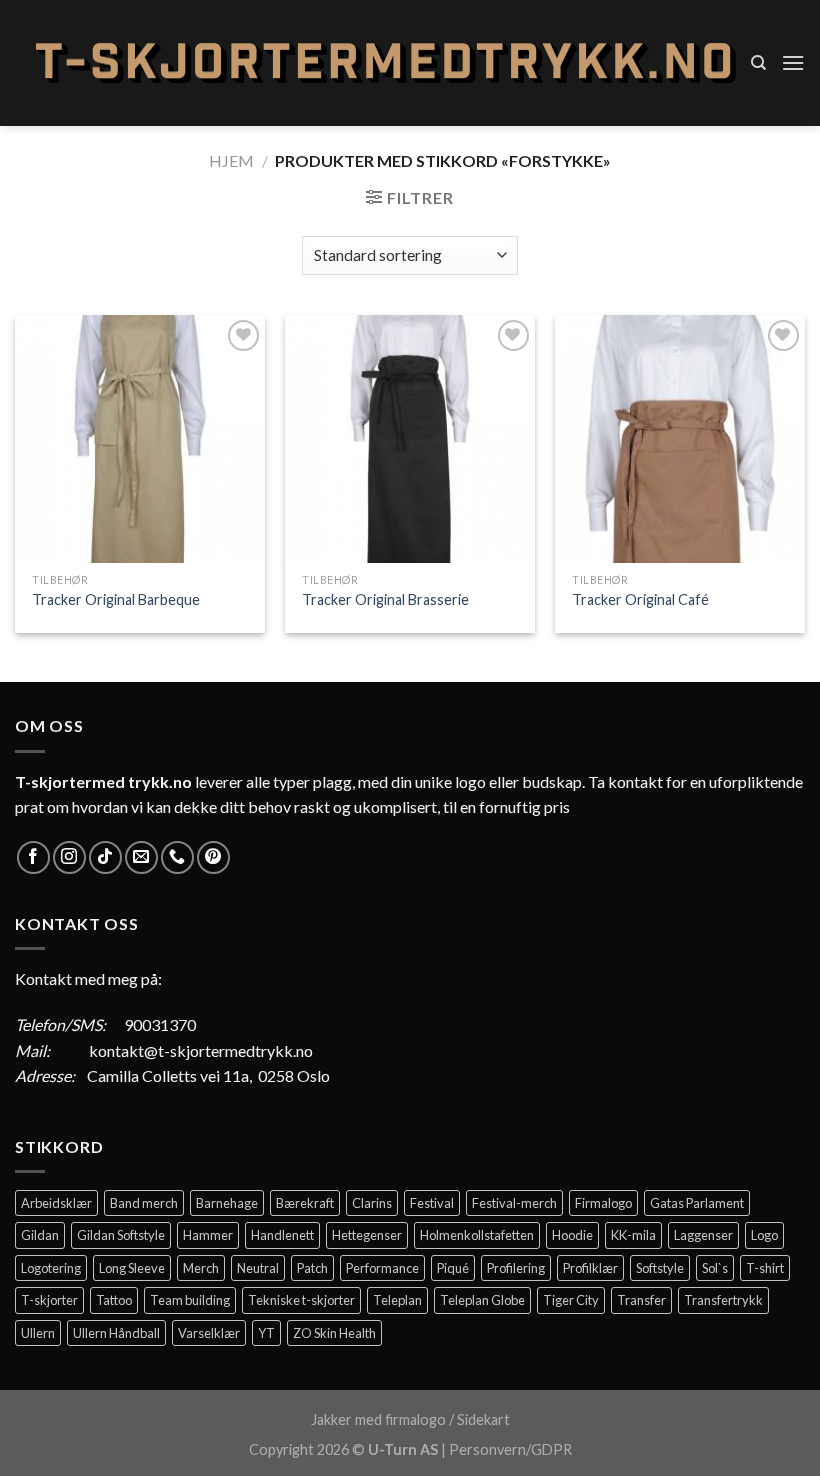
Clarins (372, 1203)
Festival (432, 1203)
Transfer (641, 1300)
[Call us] (177, 857)
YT (266, 1333)
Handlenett (282, 1235)
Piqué (453, 1268)
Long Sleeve (132, 1268)
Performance (382, 1268)
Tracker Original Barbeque (116, 599)
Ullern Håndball (116, 1333)
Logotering (51, 1268)
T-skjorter (49, 1300)
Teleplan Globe (482, 1300)
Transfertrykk (723, 1300)
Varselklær (209, 1333)
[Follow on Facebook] (33, 857)
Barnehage (227, 1203)
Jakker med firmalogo (378, 1419)
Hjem (231, 160)
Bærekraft (305, 1203)
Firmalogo (603, 1203)
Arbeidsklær (56, 1203)
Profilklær (590, 1268)
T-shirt (765, 1268)
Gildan (40, 1235)
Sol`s (715, 1268)
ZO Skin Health (334, 1333)
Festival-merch (514, 1203)
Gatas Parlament (697, 1203)
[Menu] (793, 62)
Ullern (38, 1333)
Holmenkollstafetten (477, 1235)
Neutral (258, 1268)
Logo (764, 1235)
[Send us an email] (141, 857)
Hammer (208, 1235)
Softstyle (660, 1268)
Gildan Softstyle (121, 1235)
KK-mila (633, 1235)
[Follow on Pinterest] (213, 857)
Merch (201, 1268)
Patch (312, 1268)
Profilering (516, 1268)
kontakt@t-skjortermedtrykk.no (201, 1050)
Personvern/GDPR (510, 1449)
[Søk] (758, 63)
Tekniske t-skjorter (301, 1300)
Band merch (144, 1203)
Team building (190, 1300)
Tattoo (114, 1300)
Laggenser (703, 1235)
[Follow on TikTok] (105, 857)
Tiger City (571, 1300)
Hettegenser (367, 1235)
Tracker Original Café (640, 599)
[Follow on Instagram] (69, 857)
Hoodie (572, 1235)
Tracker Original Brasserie (385, 599)
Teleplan (397, 1300)
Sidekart (483, 1419)
